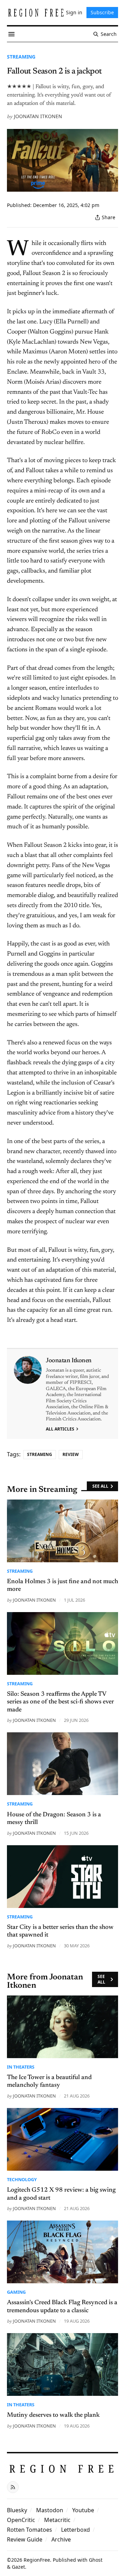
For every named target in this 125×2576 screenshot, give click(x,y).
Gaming (16, 2292)
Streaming (21, 57)
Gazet (18, 2567)
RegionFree (37, 2560)
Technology (22, 2179)
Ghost (96, 2560)
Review (71, 1454)
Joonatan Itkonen (38, 116)
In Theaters (21, 2067)
